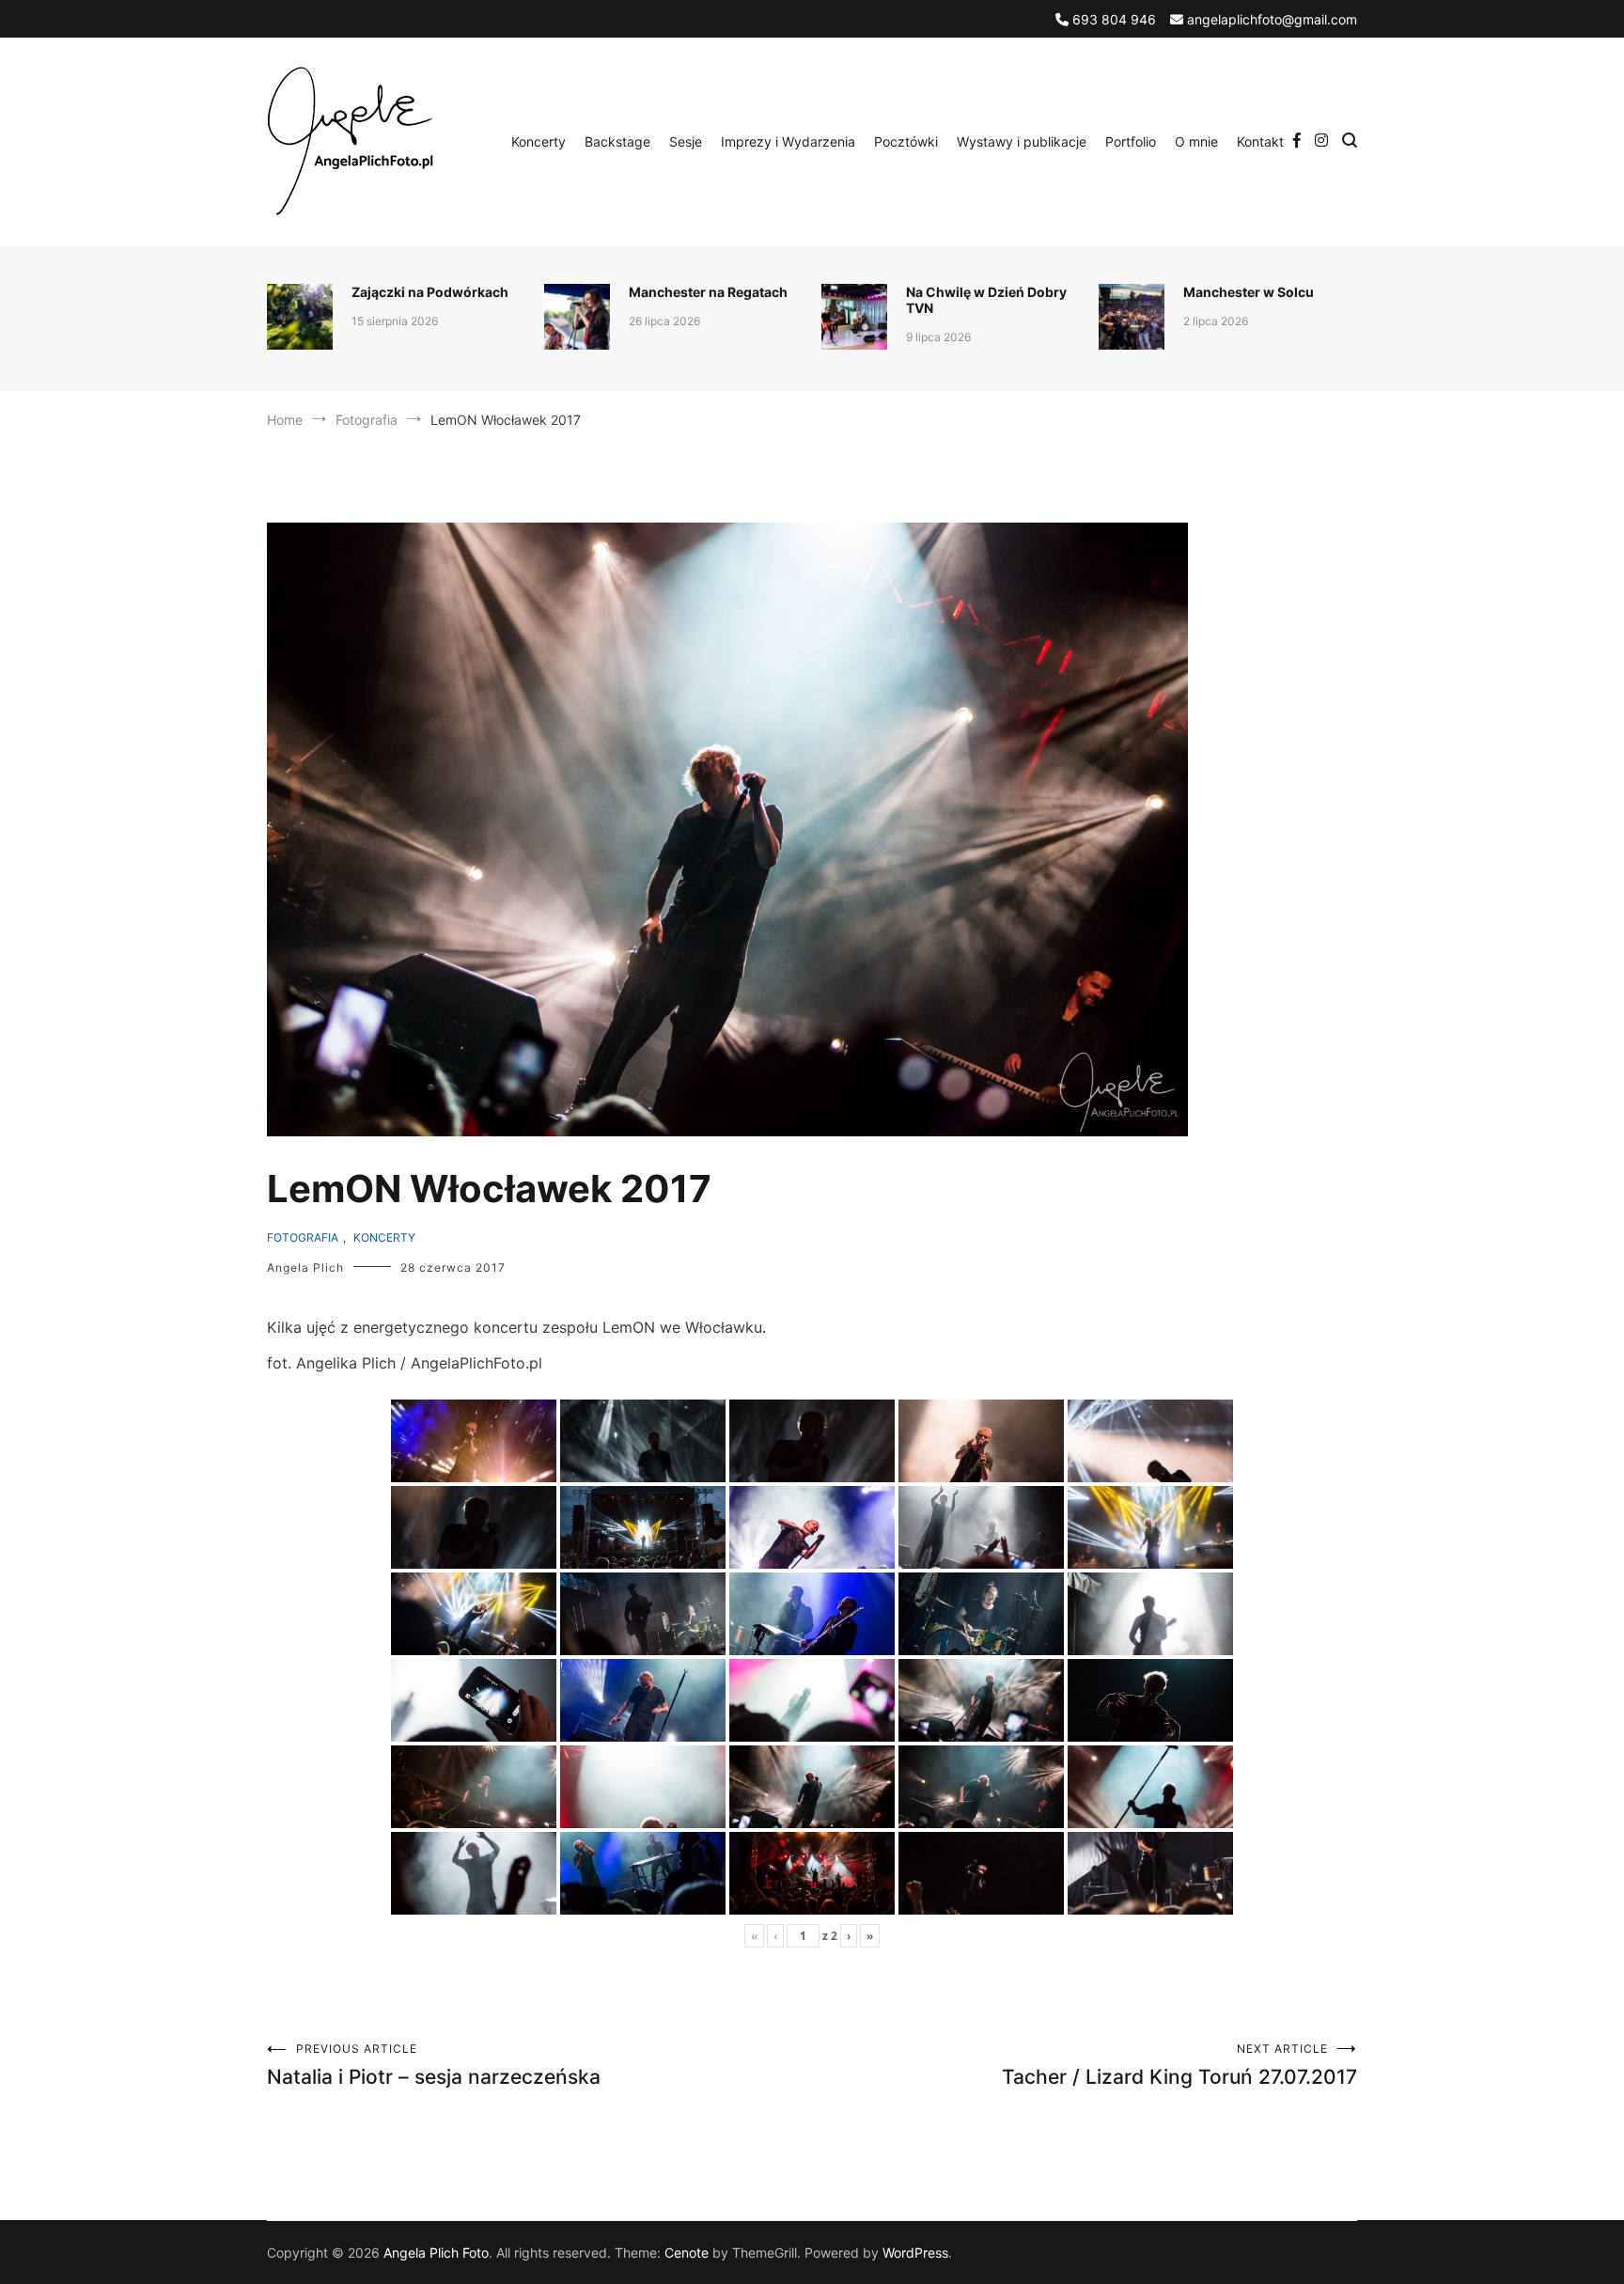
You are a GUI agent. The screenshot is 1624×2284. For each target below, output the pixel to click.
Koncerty (539, 141)
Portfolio (1131, 141)
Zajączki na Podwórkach (430, 292)
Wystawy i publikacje (1022, 141)
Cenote (687, 2253)
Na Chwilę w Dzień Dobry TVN (986, 300)
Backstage (617, 141)
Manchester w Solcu (1249, 292)
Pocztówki (906, 141)
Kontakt (1260, 141)
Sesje (686, 141)
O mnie (1196, 141)
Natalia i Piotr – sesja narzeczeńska (434, 2065)
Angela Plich (305, 1267)
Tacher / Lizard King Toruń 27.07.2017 (1179, 2065)
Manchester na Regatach (708, 292)
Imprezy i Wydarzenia (788, 141)
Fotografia (303, 1237)
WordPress (915, 2253)
